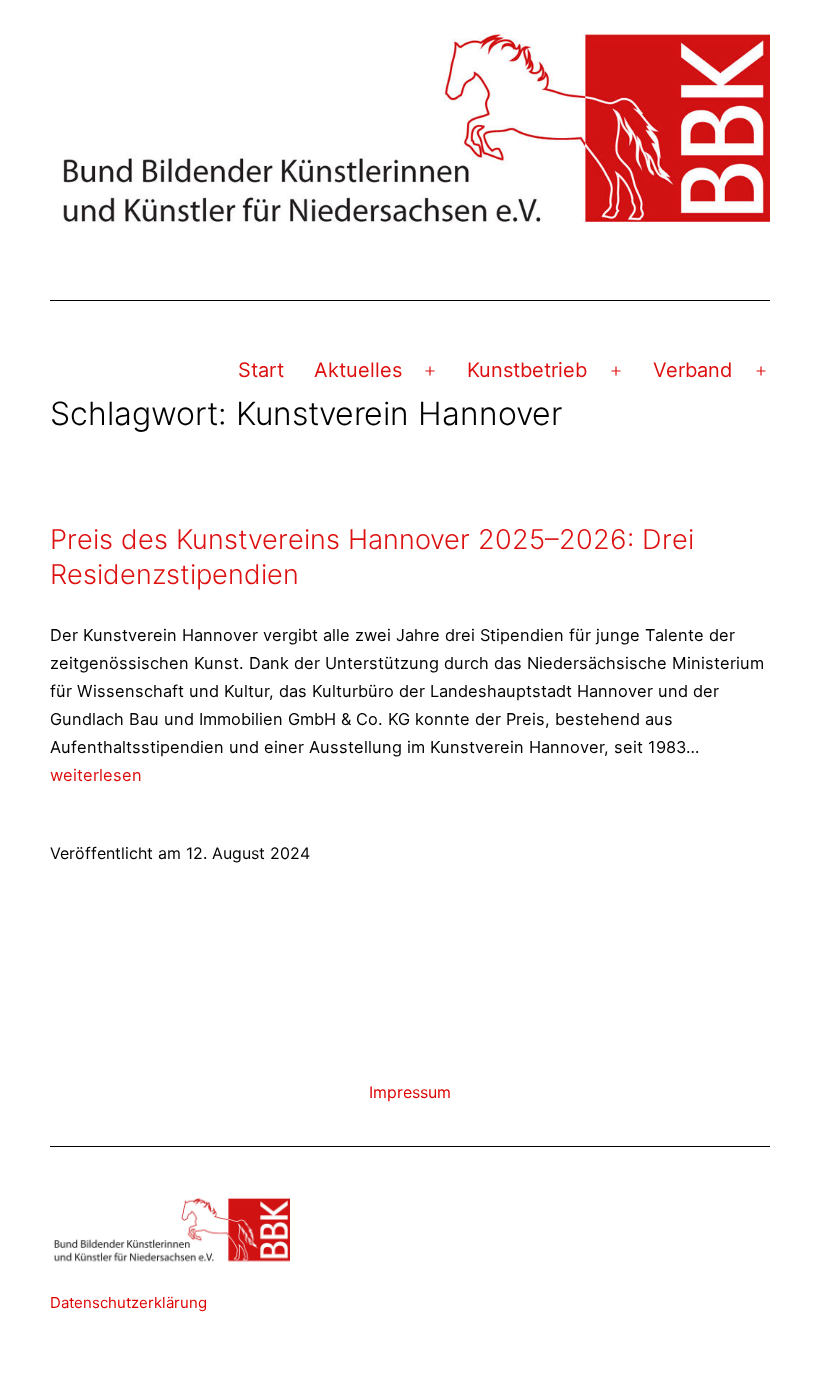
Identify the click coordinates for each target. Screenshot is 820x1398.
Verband (692, 370)
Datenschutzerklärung (128, 1302)
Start (261, 370)
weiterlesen (96, 775)
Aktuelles (358, 370)
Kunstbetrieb (527, 370)
